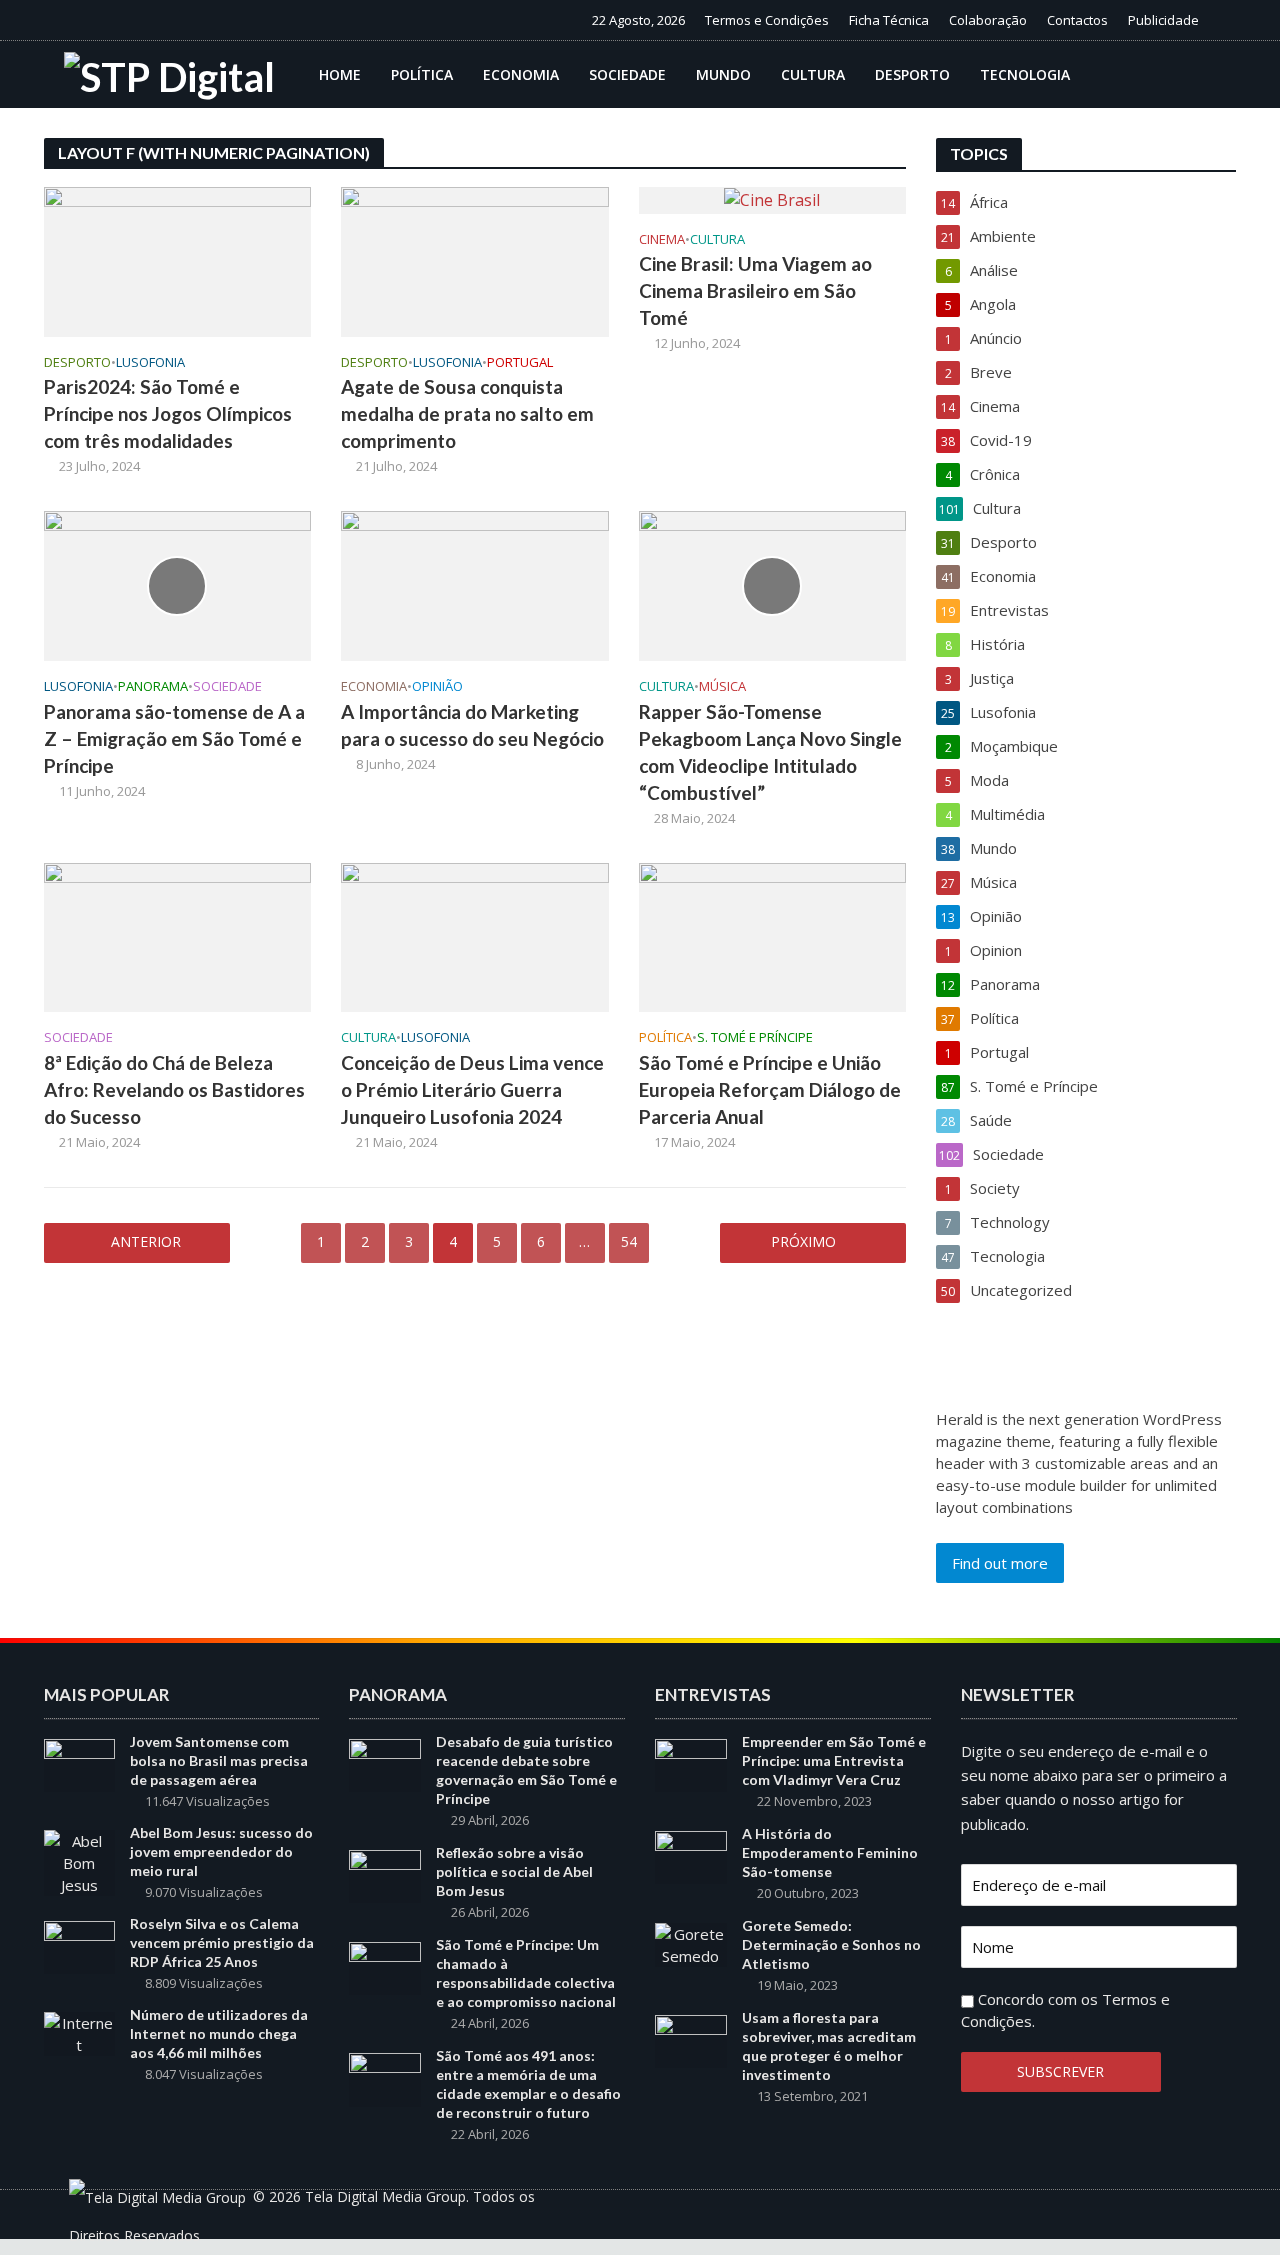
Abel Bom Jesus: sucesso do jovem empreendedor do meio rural (221, 1851)
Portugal (520, 362)
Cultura (813, 74)
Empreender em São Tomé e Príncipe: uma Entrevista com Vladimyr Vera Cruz (834, 1760)
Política (422, 74)
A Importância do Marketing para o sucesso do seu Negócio (472, 725)
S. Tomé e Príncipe (755, 1037)
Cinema (662, 239)
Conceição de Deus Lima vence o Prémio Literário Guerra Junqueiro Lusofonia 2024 (472, 1089)
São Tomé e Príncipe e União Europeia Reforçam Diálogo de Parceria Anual (770, 1089)
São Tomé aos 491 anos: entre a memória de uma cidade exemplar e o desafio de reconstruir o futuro (528, 2084)
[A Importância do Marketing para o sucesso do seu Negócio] (475, 585)
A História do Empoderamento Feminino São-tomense (830, 1852)
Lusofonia (150, 362)
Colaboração (988, 20)
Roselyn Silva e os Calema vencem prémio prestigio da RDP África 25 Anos (222, 1942)
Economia (521, 74)
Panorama (153, 686)
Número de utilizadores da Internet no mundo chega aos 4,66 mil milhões (219, 2033)
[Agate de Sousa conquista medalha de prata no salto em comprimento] (475, 260)
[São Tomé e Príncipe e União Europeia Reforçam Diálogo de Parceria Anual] (773, 936)
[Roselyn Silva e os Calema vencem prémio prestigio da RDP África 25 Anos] (80, 1946)
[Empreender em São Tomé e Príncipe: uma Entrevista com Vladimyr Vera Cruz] (691, 1763)
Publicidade (1163, 20)
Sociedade (627, 74)
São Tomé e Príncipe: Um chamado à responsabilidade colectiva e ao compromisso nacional (526, 1973)
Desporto (912, 74)
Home (340, 74)
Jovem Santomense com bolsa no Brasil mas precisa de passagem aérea (219, 1760)
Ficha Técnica (889, 20)
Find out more (1000, 1563)
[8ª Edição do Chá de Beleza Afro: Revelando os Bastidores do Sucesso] (178, 936)
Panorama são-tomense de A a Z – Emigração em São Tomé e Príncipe (174, 738)
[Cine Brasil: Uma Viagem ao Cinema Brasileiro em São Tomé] (772, 199)
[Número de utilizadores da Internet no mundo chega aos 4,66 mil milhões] (80, 2032)
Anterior (146, 1241)
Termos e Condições (767, 20)
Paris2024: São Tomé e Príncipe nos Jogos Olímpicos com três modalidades (168, 413)
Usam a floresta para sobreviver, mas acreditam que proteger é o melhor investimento (829, 2046)
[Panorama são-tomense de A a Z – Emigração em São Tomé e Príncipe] (178, 585)
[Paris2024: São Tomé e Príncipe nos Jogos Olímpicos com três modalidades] (178, 260)
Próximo (803, 1241)
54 (629, 1241)
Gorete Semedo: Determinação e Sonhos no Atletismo (831, 1944)
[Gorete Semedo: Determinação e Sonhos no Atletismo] (691, 1943)
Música (722, 686)
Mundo (723, 74)
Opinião (437, 686)
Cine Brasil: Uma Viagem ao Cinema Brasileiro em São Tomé (755, 290)
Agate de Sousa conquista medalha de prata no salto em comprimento (467, 413)
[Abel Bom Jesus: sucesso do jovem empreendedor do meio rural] (80, 1861)
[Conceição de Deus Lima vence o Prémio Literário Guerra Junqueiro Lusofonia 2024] (475, 936)
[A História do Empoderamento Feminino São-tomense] (691, 1856)
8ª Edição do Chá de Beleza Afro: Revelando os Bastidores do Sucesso (174, 1089)
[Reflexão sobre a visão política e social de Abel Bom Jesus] (385, 1875)
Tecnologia (1025, 74)
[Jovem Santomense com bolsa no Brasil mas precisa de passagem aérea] (80, 1763)
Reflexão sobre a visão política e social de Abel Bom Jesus (514, 1871)
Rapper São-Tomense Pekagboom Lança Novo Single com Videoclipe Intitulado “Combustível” (770, 752)
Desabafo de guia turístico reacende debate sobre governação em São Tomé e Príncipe (526, 1770)
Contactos (1077, 20)
